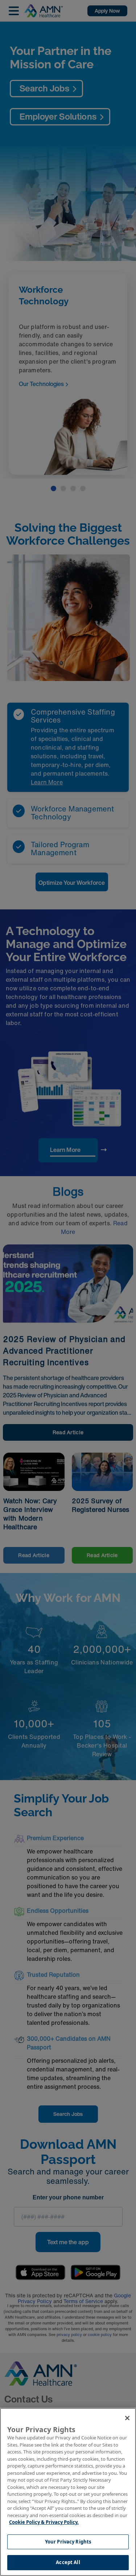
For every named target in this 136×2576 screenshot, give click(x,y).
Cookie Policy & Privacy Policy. (44, 2522)
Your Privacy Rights (68, 2542)
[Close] (127, 2418)
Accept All (68, 2562)
